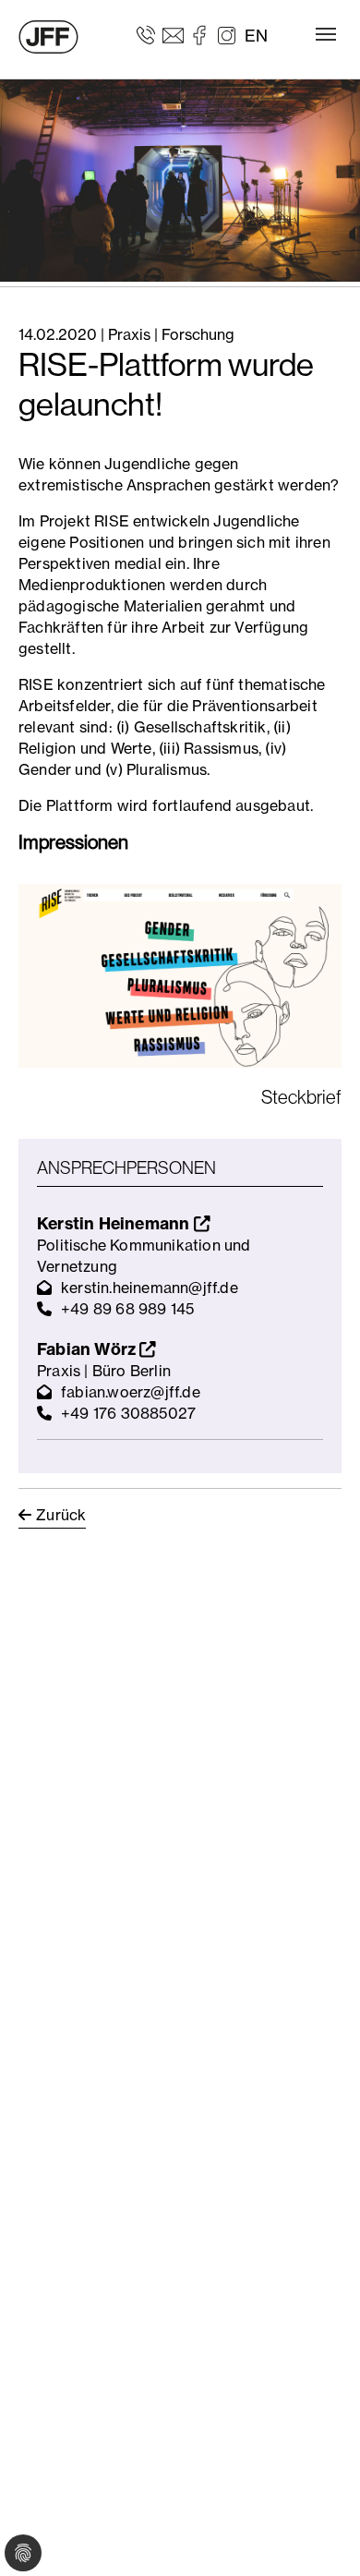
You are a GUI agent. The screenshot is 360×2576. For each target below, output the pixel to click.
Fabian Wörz (88, 1349)
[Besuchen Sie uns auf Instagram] (227, 34)
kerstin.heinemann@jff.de (150, 1288)
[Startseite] (48, 37)
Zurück (61, 1515)
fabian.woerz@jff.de (131, 1392)
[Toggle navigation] (326, 34)
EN (256, 36)
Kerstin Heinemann (115, 1223)
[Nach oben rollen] (319, 2535)
